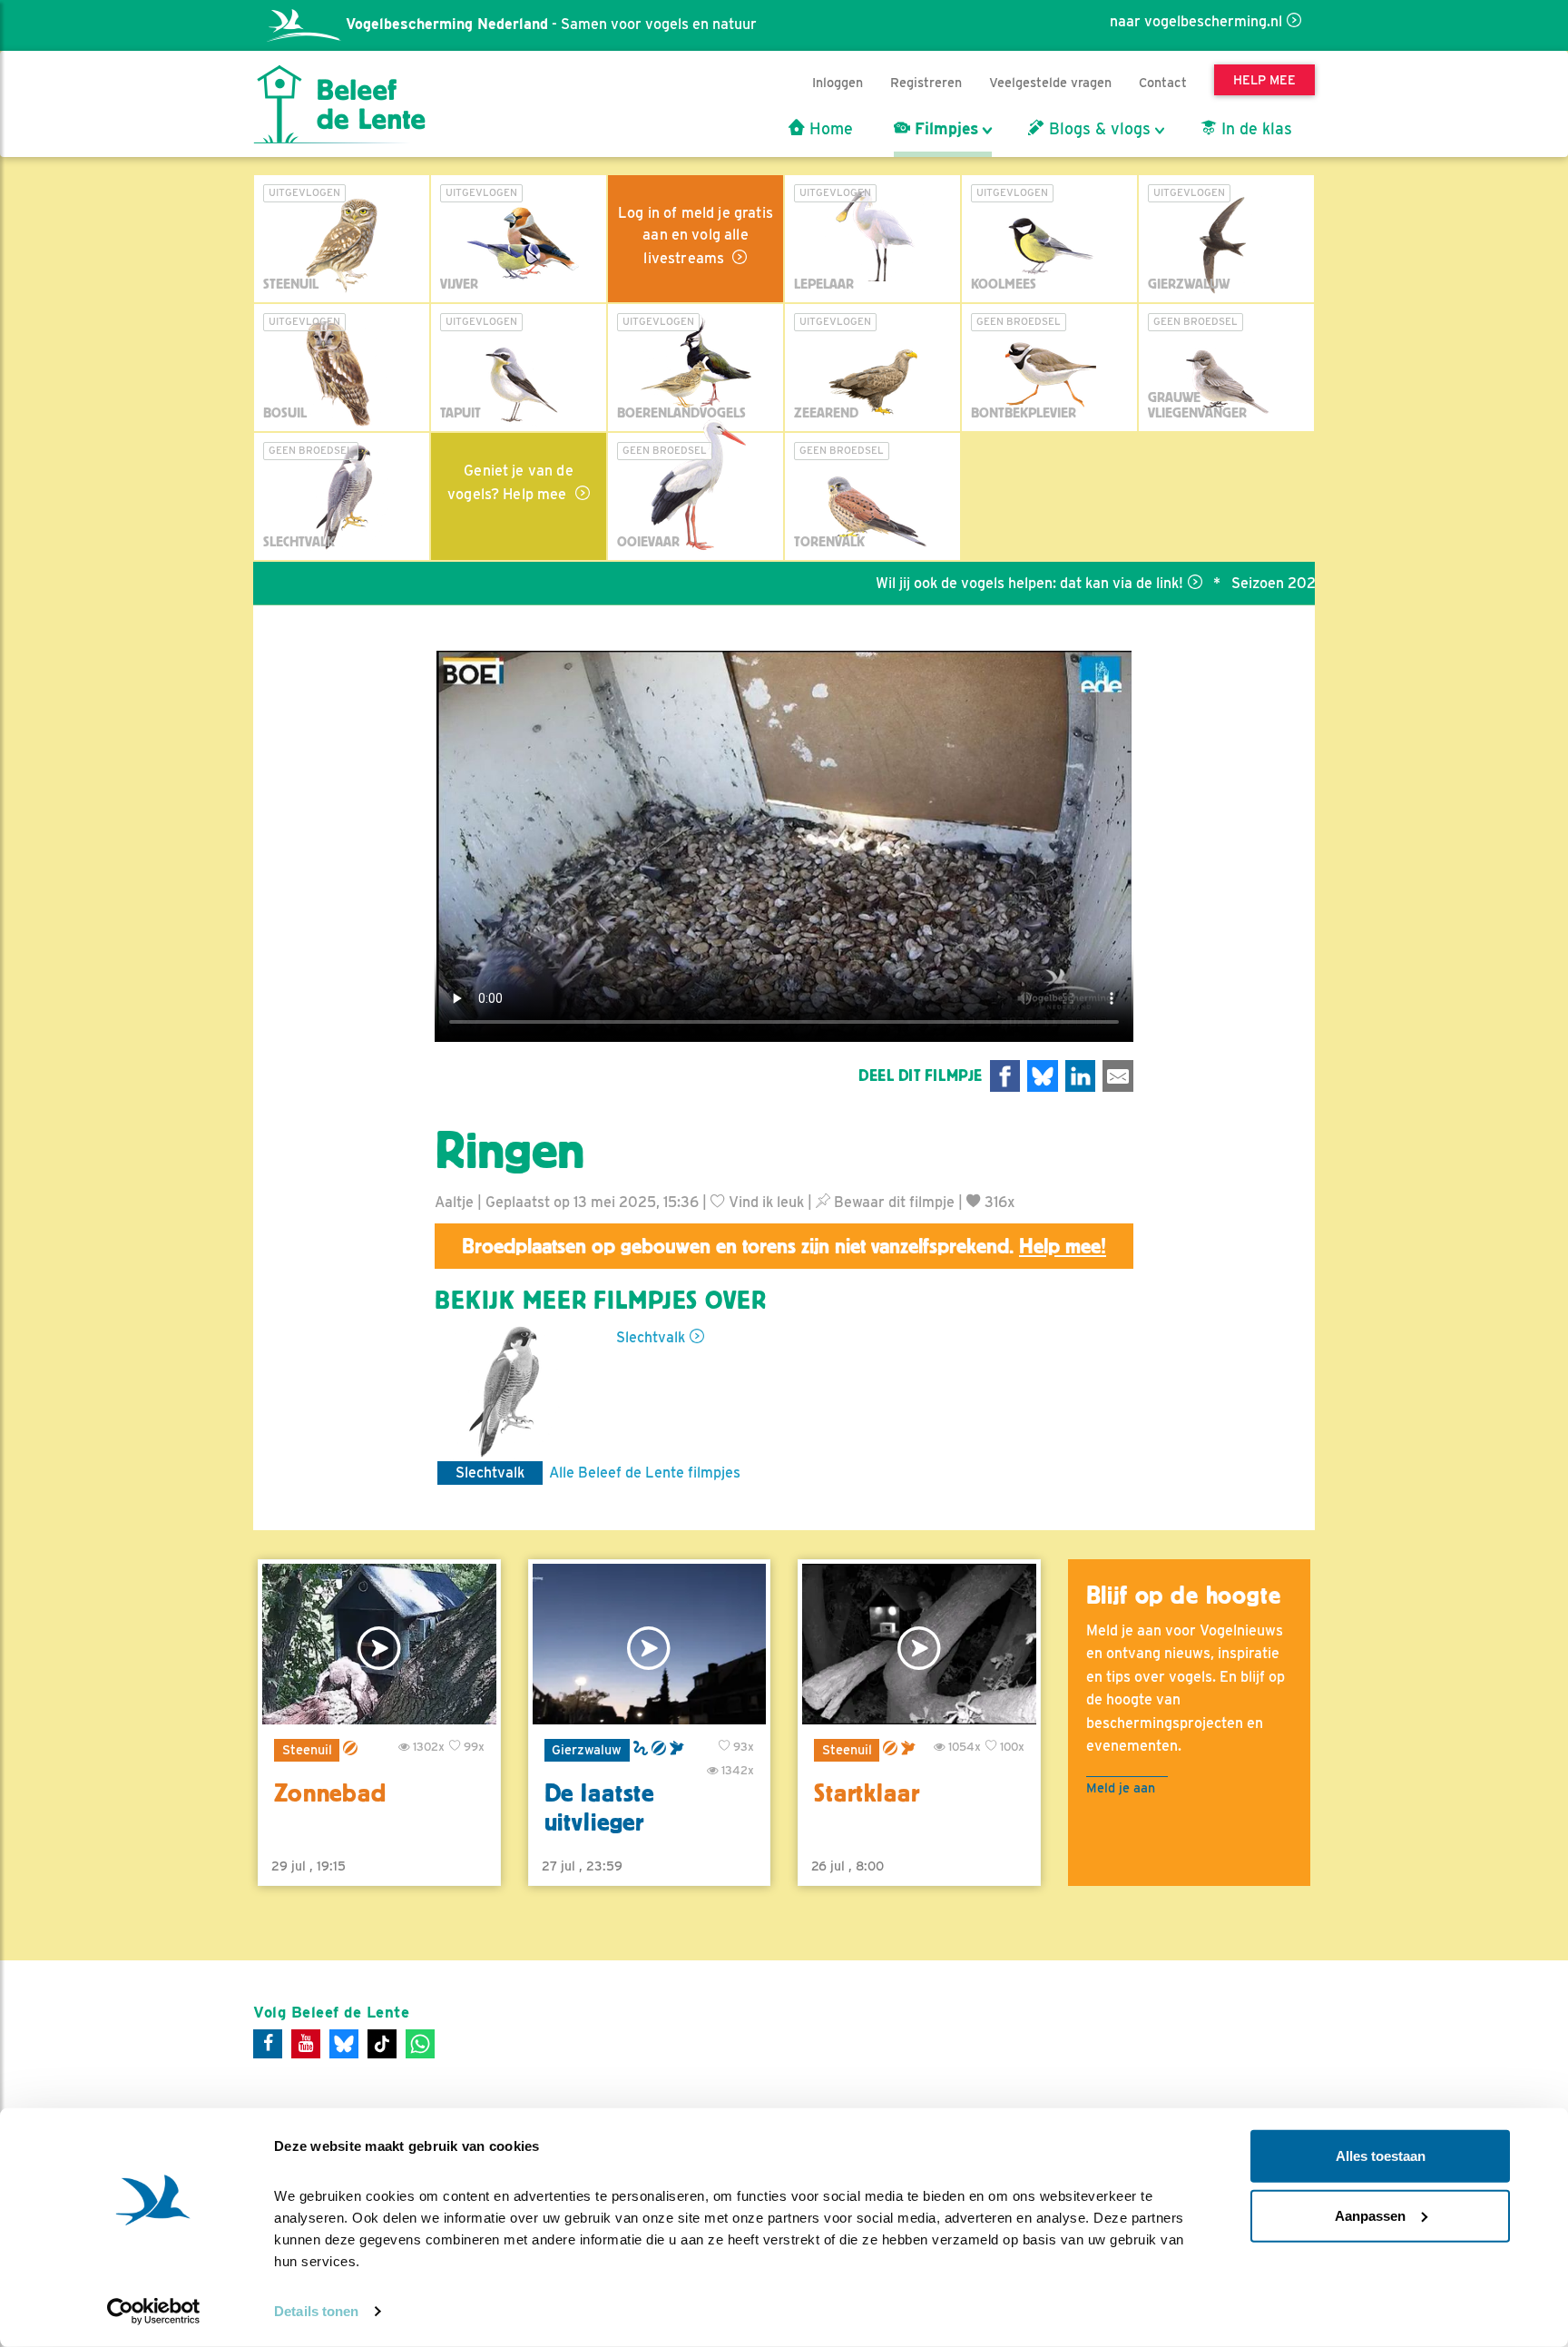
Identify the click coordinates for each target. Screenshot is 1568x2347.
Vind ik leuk (764, 1202)
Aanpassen (1370, 2215)
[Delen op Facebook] (1005, 1076)
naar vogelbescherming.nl (1196, 21)
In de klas (1254, 129)
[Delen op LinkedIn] (1081, 1076)
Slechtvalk (651, 1337)
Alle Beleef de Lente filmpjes (645, 1473)
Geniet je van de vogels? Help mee (510, 482)
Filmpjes (944, 129)
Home (829, 129)
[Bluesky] (344, 2044)
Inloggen (838, 82)
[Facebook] (268, 2044)
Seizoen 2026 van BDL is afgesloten (1283, 583)
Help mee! (1063, 1246)
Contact (1163, 82)
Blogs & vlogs (1098, 129)
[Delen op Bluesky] (1043, 1076)
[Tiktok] (382, 2044)
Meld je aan (1121, 1787)
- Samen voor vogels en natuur (551, 24)
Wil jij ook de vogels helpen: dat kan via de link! (960, 583)
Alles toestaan (1381, 2156)
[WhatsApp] (420, 2044)
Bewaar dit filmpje (892, 1202)
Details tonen (316, 2311)
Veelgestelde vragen (1050, 82)
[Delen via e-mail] (1118, 1076)
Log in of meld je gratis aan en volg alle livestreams (696, 236)
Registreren (926, 82)
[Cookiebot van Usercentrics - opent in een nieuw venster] (154, 2312)
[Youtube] (306, 2044)
